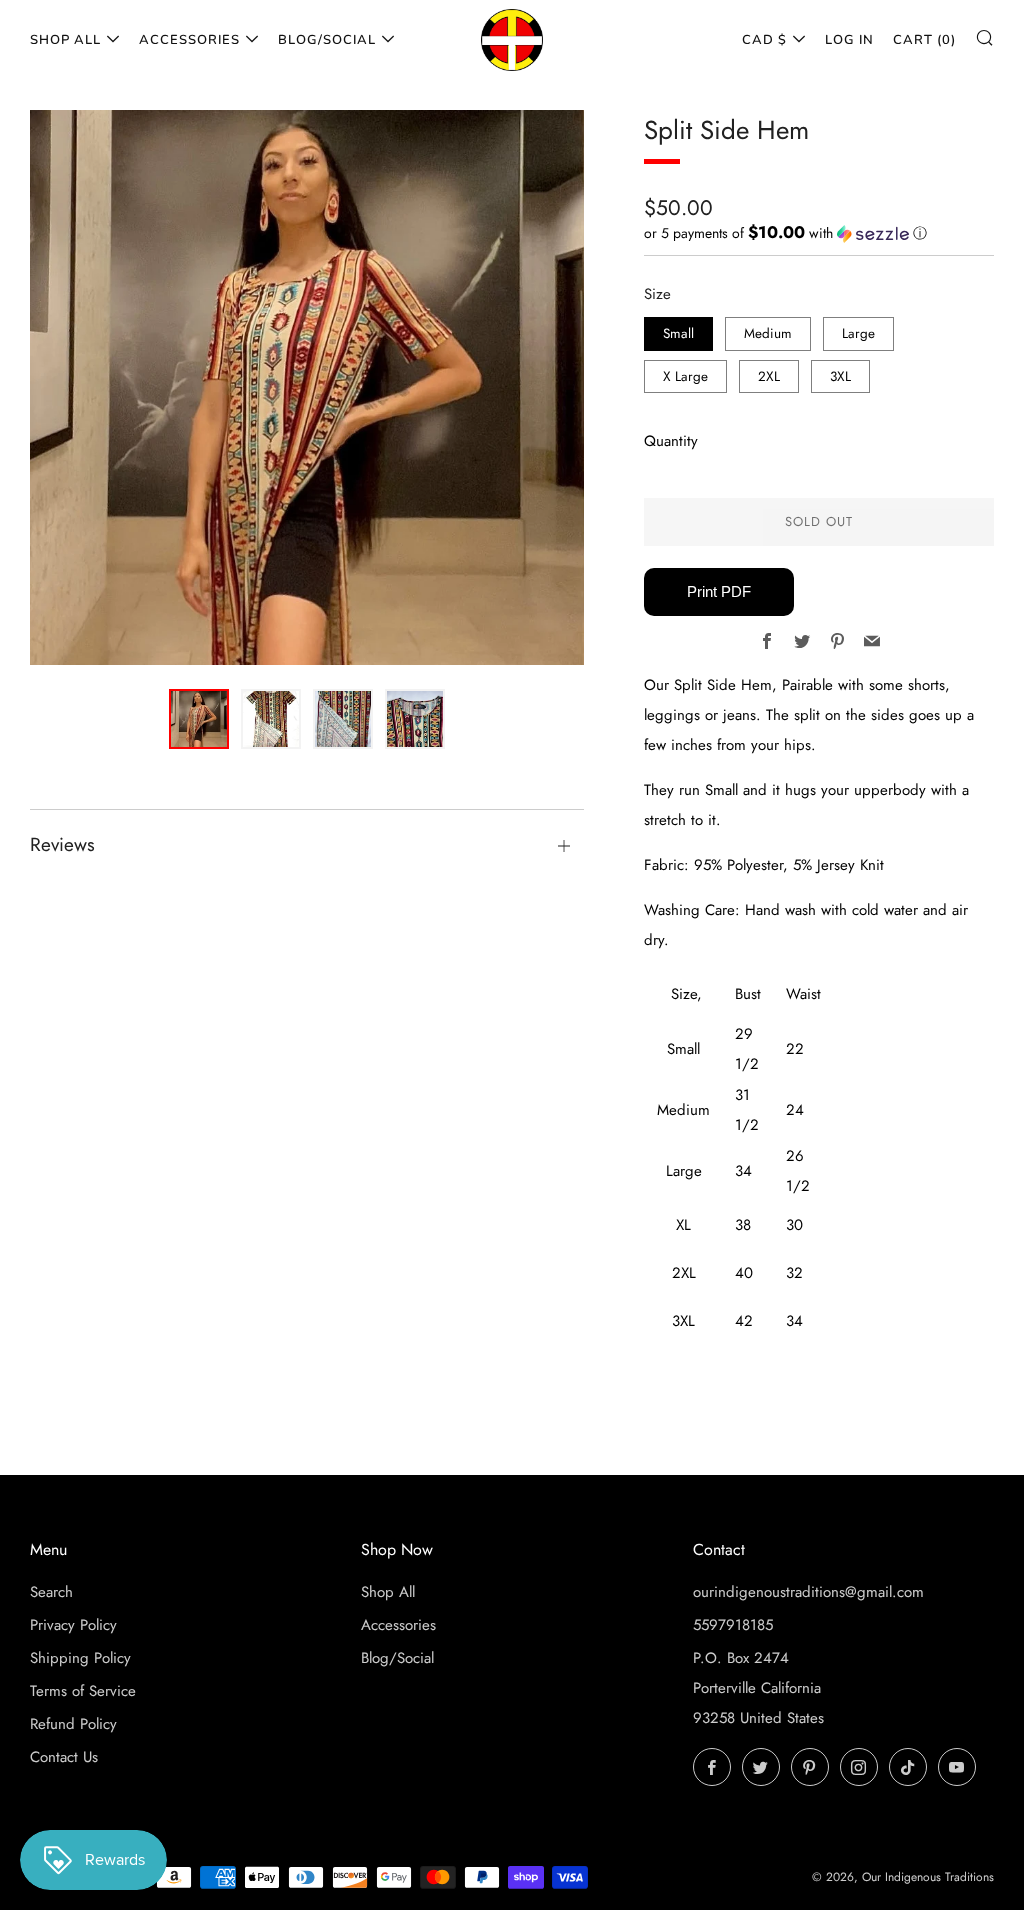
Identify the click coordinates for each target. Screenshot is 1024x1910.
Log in (849, 40)
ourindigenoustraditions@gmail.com (808, 1592)
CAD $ (764, 40)
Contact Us (64, 1757)
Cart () (924, 40)
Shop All (65, 40)
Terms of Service (83, 1691)
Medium (768, 333)
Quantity (671, 441)
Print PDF (719, 591)
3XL (840, 376)
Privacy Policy (73, 1625)
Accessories (189, 40)
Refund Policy (73, 1724)
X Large (685, 376)
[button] (819, 233)
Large (858, 333)
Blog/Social (327, 40)
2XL (769, 376)
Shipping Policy (80, 1658)
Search (51, 1592)
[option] (307, 387)
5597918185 (733, 1625)
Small (678, 333)
